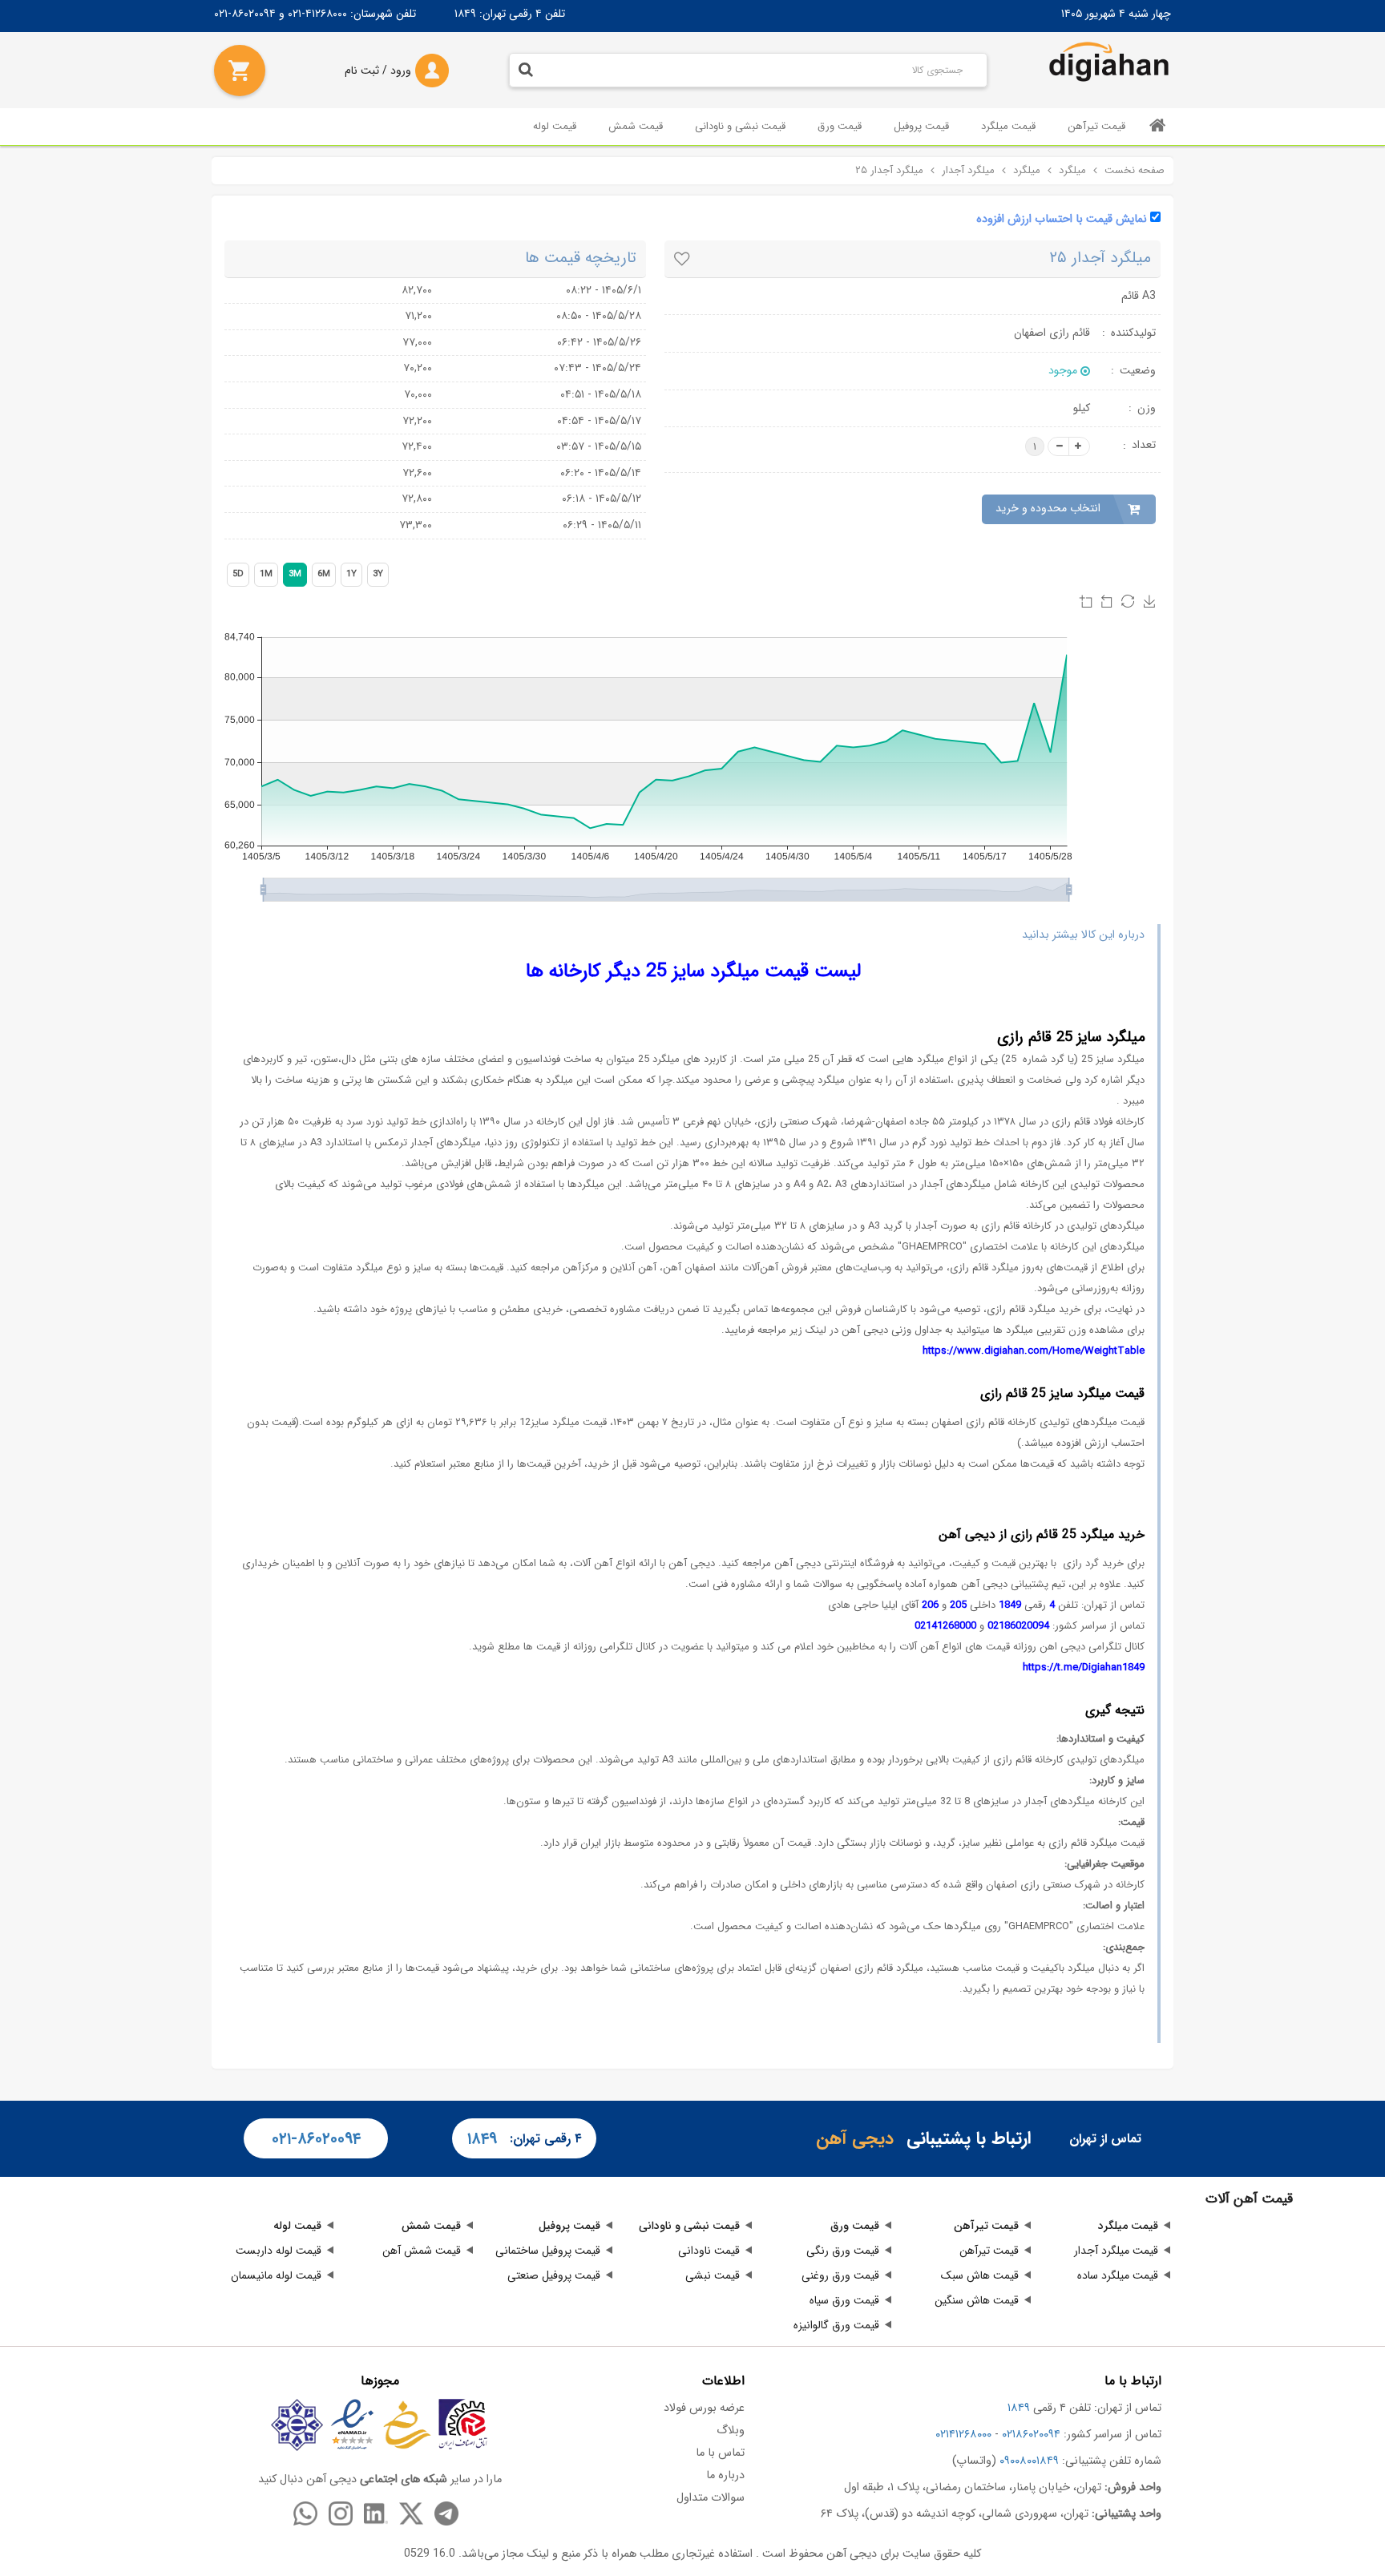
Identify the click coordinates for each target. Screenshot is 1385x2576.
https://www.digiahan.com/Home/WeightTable (1034, 1351)
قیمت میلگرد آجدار (1116, 2251)
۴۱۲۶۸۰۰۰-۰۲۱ (317, 14)
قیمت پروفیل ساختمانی (548, 2251)
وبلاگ (731, 2431)
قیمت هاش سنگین (977, 2300)
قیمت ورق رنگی (843, 2251)
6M (324, 574)
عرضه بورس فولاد (704, 2408)
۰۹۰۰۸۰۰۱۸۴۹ (1029, 2461)
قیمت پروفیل (921, 126)
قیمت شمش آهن (422, 2251)
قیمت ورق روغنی (840, 2275)
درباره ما (725, 2475)
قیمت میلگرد (1008, 126)
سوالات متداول (711, 2498)
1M (266, 574)
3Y (378, 574)
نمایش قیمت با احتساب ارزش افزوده (1062, 220)
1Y (351, 574)
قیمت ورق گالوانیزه (836, 2325)
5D (238, 574)
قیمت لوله (555, 126)
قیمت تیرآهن (1096, 126)
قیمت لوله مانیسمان (276, 2275)
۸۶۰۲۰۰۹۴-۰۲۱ (245, 14)
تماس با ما (720, 2453)
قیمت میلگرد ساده (1118, 2275)
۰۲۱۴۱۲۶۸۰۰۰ (963, 2435)
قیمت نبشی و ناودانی (740, 126)
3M (295, 574)
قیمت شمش (636, 126)
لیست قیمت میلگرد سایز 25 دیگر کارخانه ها (693, 971)
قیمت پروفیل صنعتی (554, 2275)
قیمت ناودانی (709, 2251)
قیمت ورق (840, 126)
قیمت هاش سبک (980, 2275)
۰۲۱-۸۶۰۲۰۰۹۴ (316, 2139)
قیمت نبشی (713, 2275)
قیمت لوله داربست (279, 2251)
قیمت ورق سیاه (844, 2300)
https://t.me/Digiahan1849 (1084, 1668)
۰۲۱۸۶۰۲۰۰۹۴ (1031, 2435)
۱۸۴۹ (465, 14)
